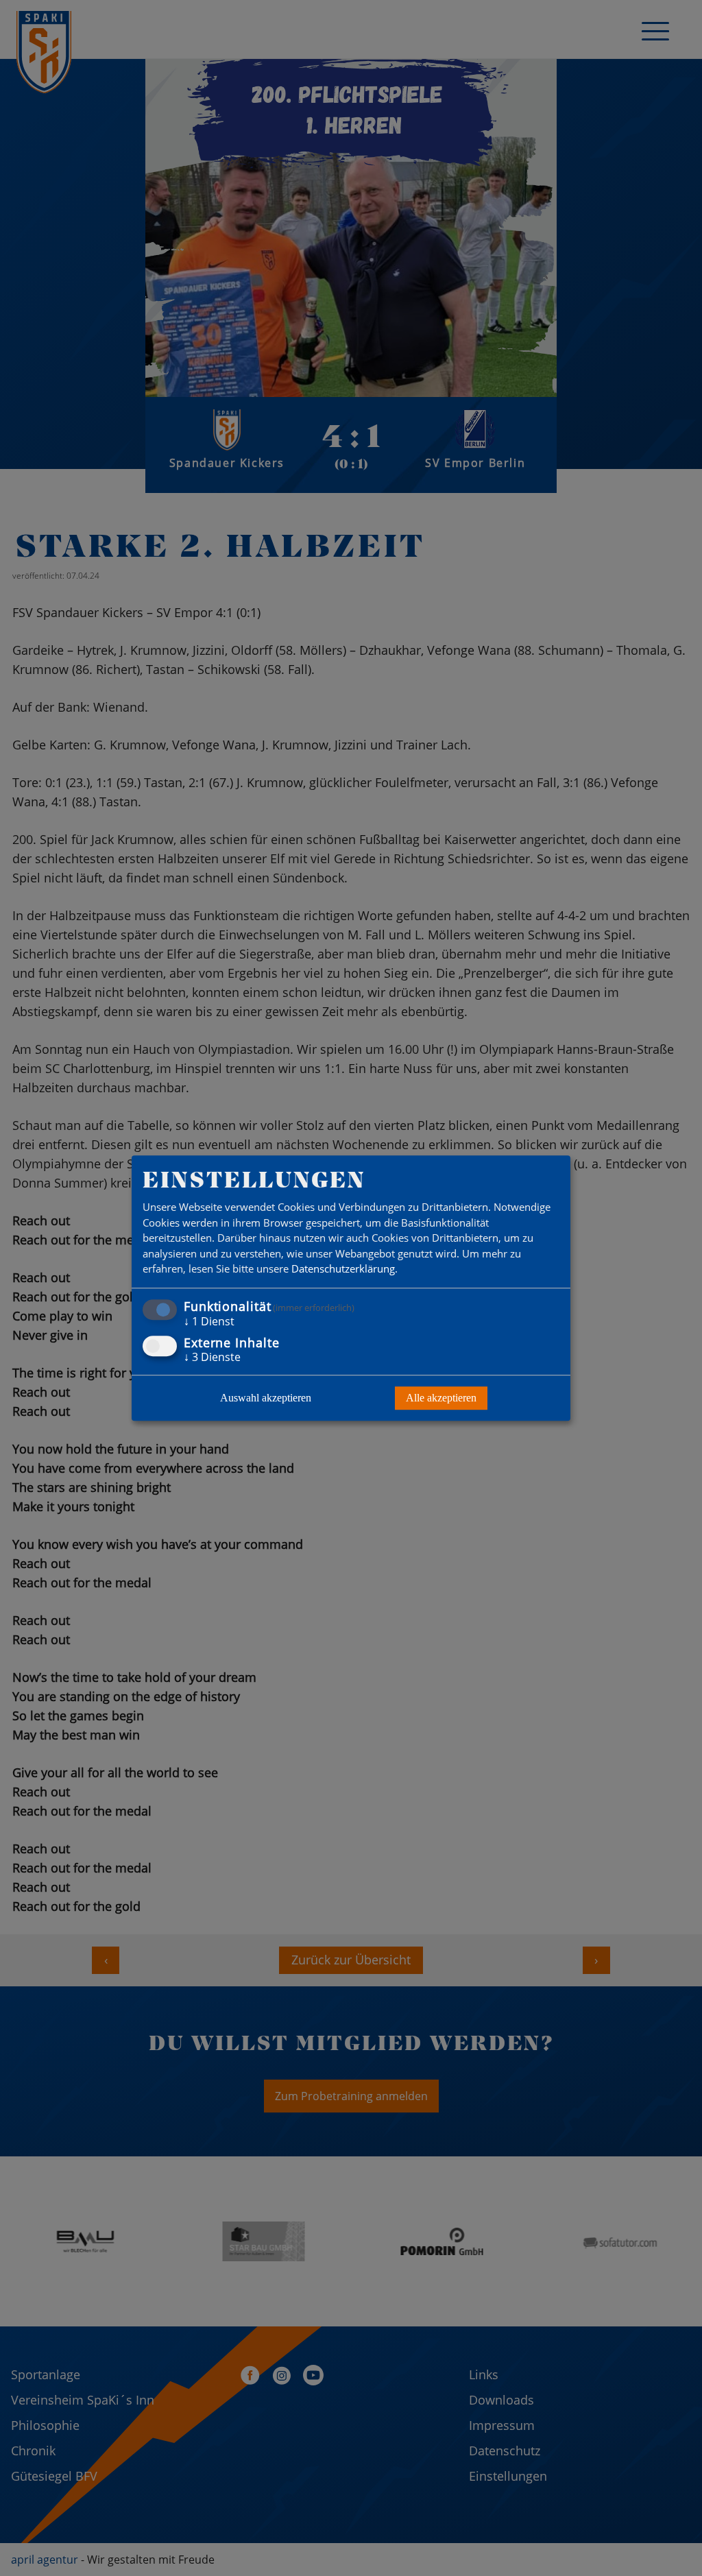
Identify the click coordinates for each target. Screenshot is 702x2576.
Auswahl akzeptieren (266, 1398)
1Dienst (209, 1321)
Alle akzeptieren (441, 1398)
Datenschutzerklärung (343, 1269)
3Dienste (212, 1357)
